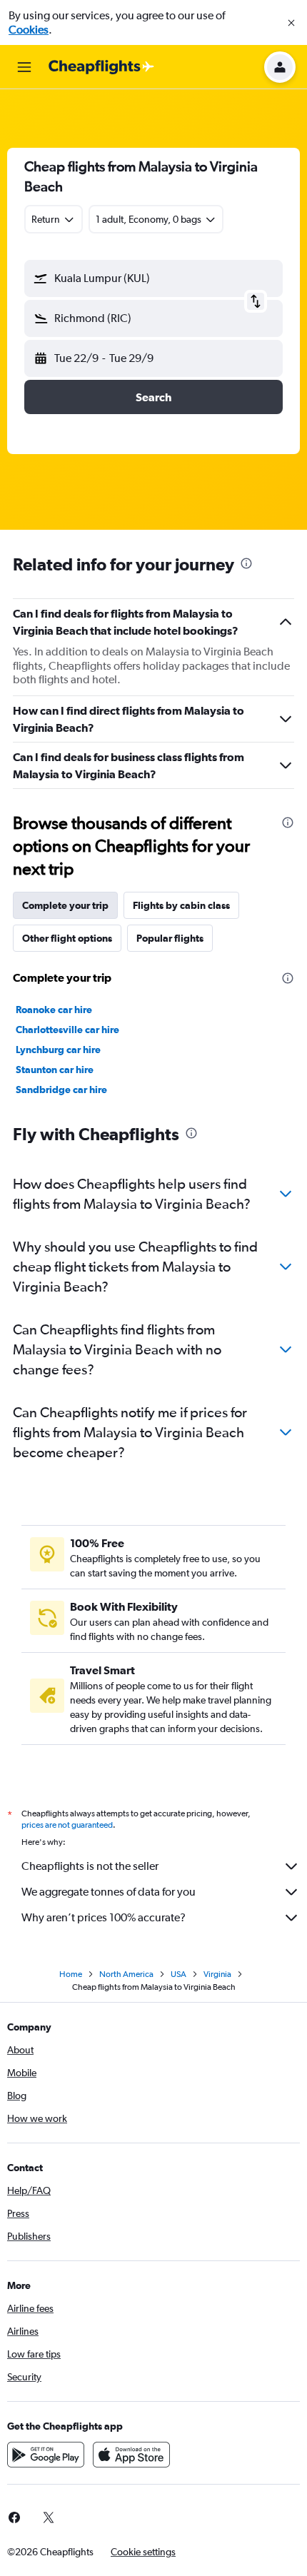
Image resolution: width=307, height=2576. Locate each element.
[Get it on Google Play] (46, 2455)
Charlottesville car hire (67, 1030)
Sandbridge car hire (61, 1090)
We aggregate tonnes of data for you (109, 1892)
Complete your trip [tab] (65, 905)
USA (178, 1974)
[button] (291, 23)
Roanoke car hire (54, 1010)
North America (126, 1974)
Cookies (29, 30)
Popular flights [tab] (170, 938)
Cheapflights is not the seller (90, 1866)
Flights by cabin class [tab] (181, 905)
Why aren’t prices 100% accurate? (104, 1917)
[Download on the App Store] (131, 2455)
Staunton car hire (55, 1070)
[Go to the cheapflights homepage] (101, 67)
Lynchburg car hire (58, 1050)
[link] (49, 2517)
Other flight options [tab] (67, 938)
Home (71, 1974)
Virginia (217, 1974)
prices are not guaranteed (67, 1825)
